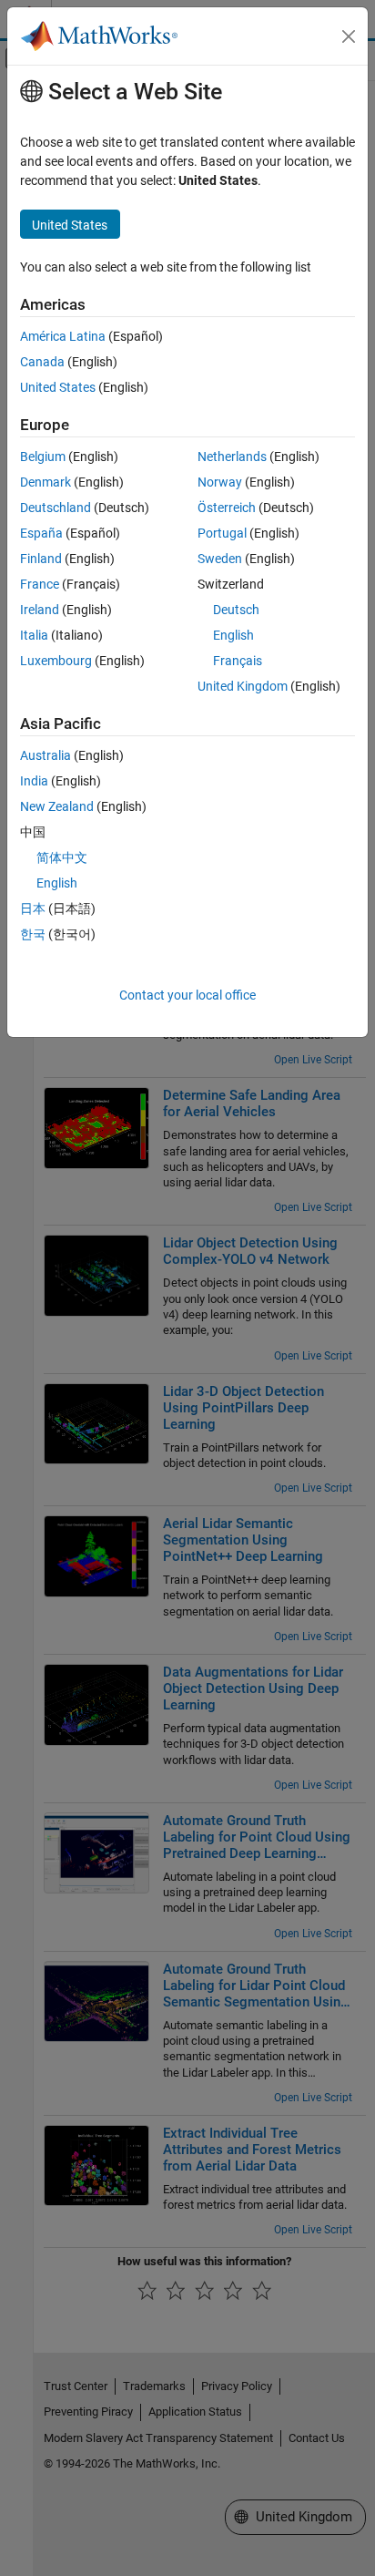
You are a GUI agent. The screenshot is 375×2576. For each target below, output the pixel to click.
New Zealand (57, 806)
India (34, 781)
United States (58, 387)
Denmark (46, 482)
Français (238, 661)
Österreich (227, 508)
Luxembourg (56, 661)
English (233, 635)
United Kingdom (243, 686)
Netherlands (232, 457)
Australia (46, 755)
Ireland (40, 610)
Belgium (43, 457)
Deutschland (56, 508)
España (41, 533)
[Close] (349, 36)
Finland (41, 559)
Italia (34, 635)
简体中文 (62, 857)
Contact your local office (187, 995)
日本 (33, 908)
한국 (33, 934)
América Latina (63, 336)
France (40, 584)
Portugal (222, 533)
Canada (42, 362)
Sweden (220, 559)
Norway (220, 482)
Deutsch (236, 610)
